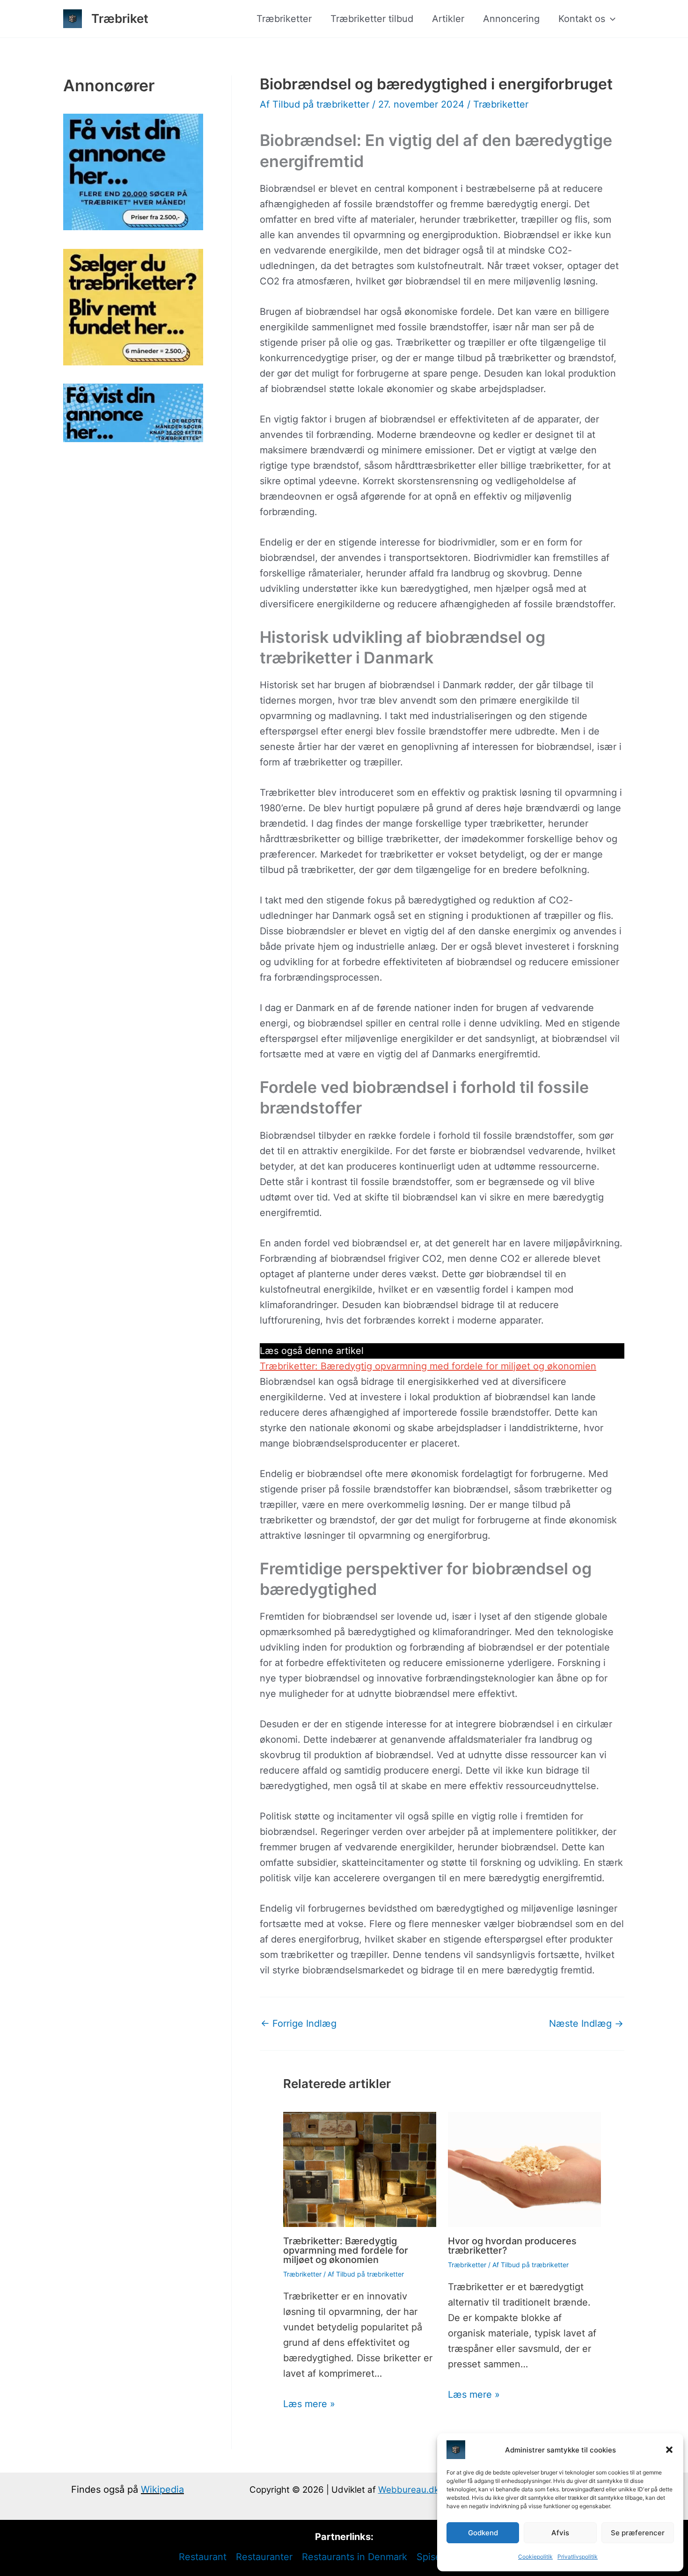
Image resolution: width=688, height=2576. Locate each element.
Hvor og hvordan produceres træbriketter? (512, 2246)
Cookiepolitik (535, 2557)
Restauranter (264, 2557)
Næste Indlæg (586, 2023)
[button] (669, 2450)
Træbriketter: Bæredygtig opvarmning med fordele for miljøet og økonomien (428, 1366)
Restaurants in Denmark (355, 2557)
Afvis (560, 2533)
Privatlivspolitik (578, 2557)
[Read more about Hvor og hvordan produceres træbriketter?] (524, 2169)
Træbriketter (284, 19)
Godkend (483, 2533)
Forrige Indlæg (299, 2023)
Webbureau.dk (409, 2490)
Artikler (448, 19)
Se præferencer (638, 2533)
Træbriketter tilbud (372, 19)
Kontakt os (582, 19)
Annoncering (511, 19)
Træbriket (120, 18)
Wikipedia (162, 2489)
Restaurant (203, 2557)
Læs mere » (309, 2404)
